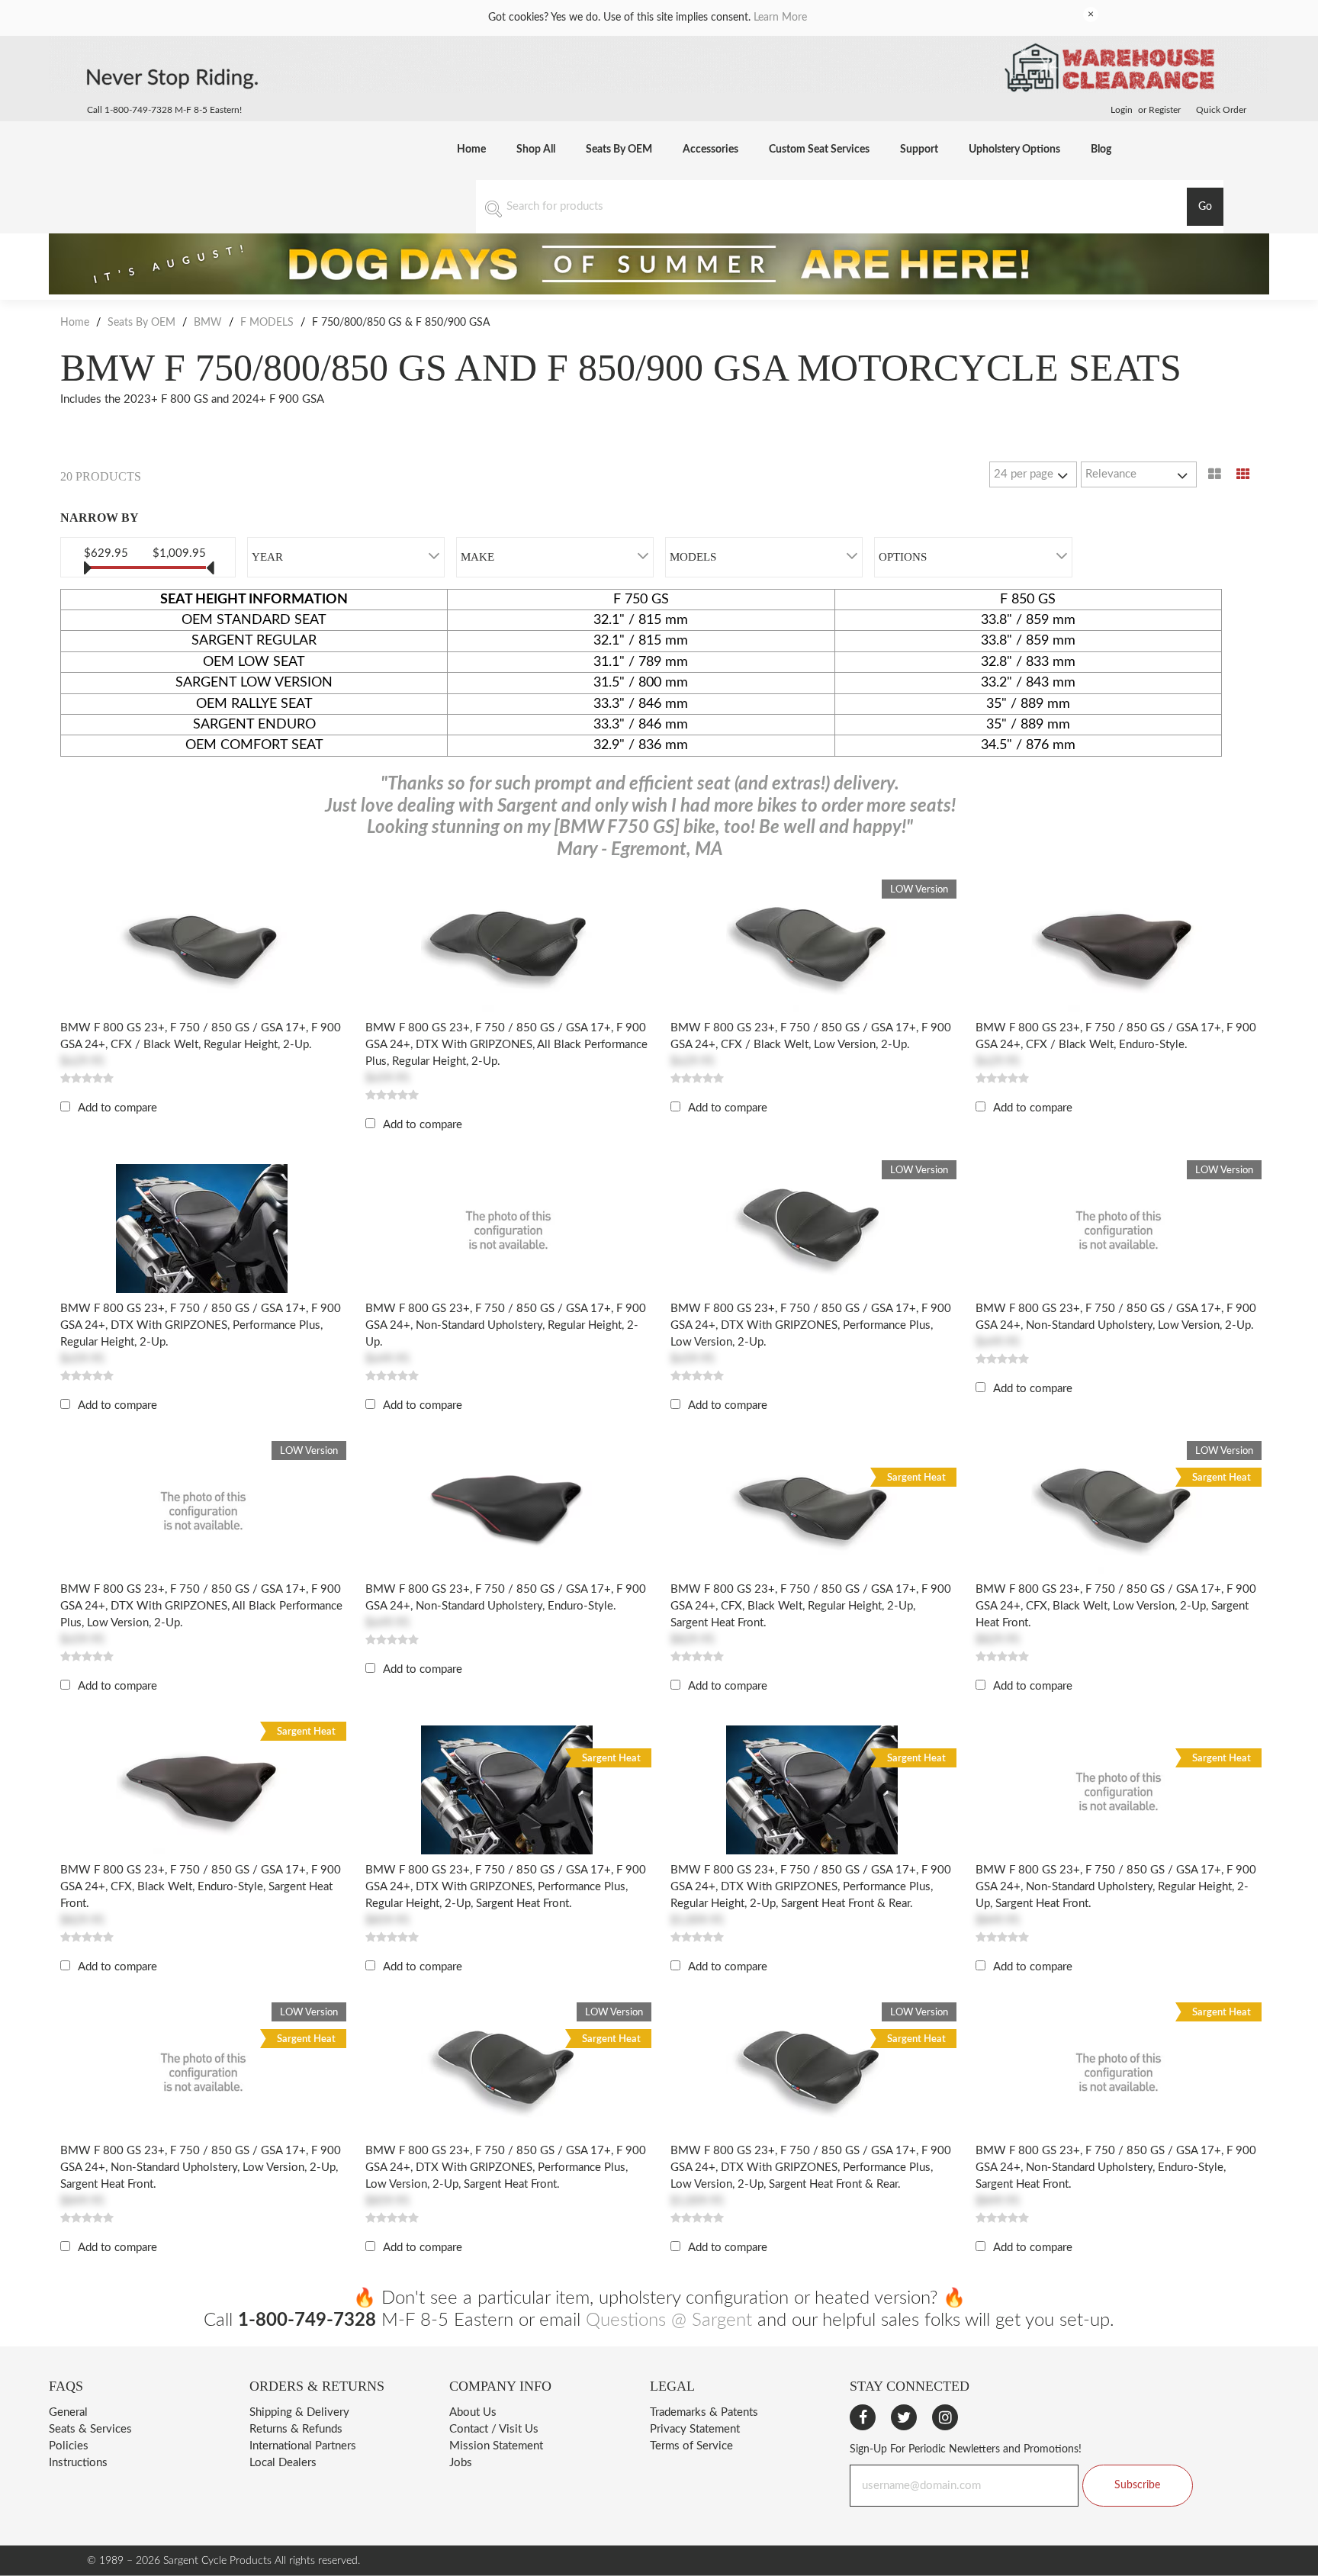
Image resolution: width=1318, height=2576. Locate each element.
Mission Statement (496, 2446)
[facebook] (863, 2417)
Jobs (461, 2463)
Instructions (78, 2463)
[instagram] (945, 2417)
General (68, 2412)
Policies (69, 2446)
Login (1122, 110)
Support (919, 150)
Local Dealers (283, 2463)
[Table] (1215, 474)
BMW (208, 323)
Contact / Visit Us (494, 2429)
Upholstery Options (1014, 150)
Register (1165, 110)
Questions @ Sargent (669, 2320)
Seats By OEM (619, 150)
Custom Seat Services (819, 150)
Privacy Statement (695, 2429)
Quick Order (1221, 110)
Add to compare (117, 1108)
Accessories (710, 150)
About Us (473, 2412)
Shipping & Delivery (299, 2412)
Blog (1101, 150)
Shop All (536, 150)
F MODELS (267, 323)
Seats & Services (90, 2429)
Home (471, 150)
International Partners (303, 2446)
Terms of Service (691, 2446)
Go (1205, 207)
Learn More (780, 18)
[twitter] (904, 2417)
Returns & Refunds (296, 2429)
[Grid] (1243, 474)
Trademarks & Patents (704, 2412)
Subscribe (1137, 2485)
